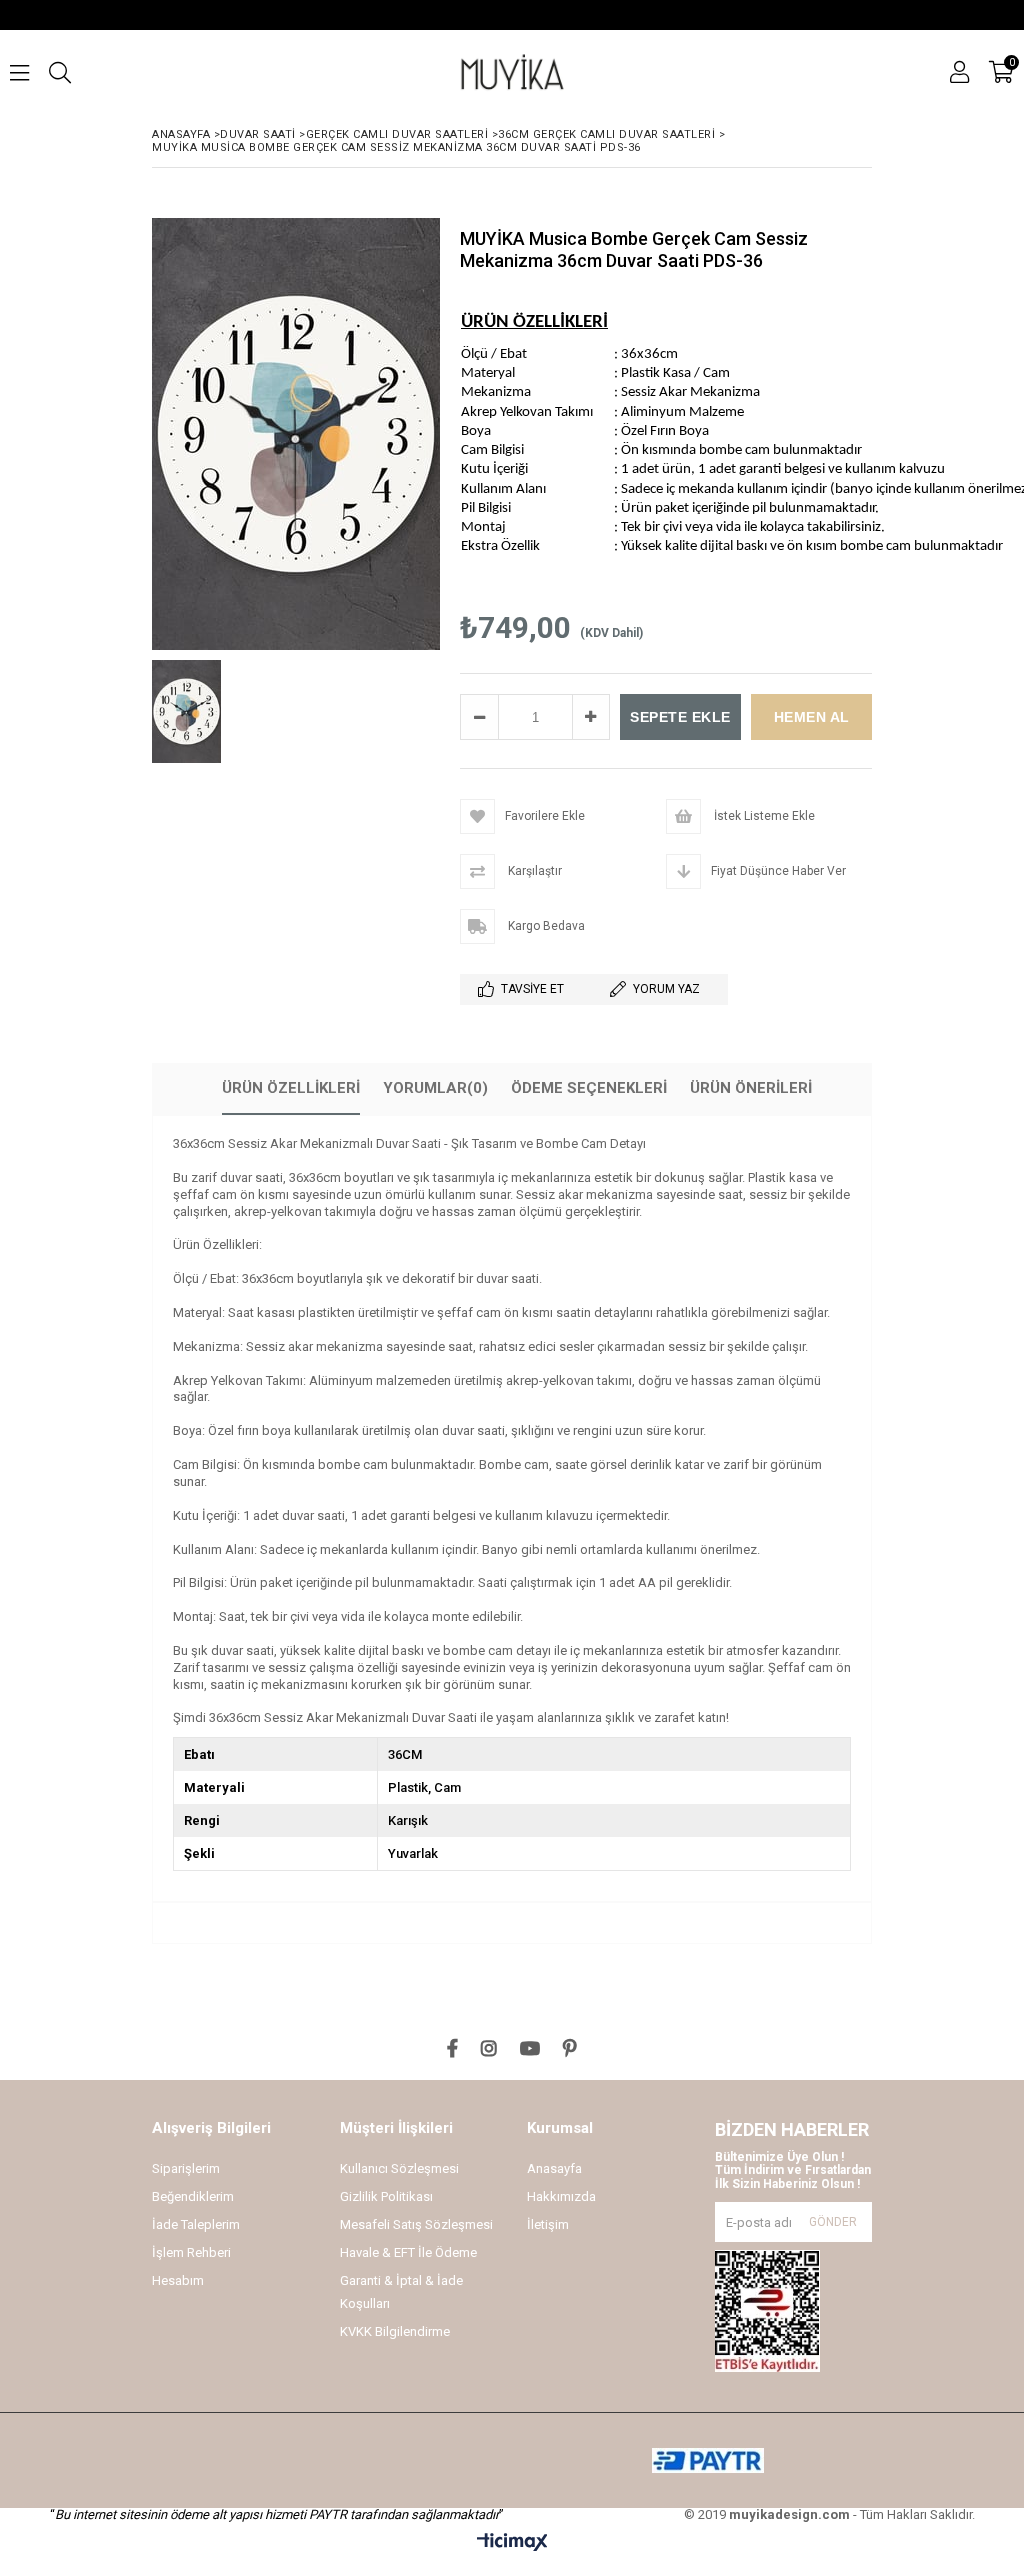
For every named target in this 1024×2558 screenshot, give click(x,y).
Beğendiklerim (193, 2196)
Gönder (833, 2222)
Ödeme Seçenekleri (589, 1088)
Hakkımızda (561, 2196)
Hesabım (178, 2280)
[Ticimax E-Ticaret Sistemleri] (512, 2543)
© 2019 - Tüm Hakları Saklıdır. (829, 2514)
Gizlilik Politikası (386, 2196)
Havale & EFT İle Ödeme (408, 2252)
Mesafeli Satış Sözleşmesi (416, 2224)
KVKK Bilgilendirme (395, 2331)
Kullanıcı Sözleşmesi (399, 2168)
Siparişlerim (186, 2168)
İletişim (548, 2224)
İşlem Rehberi (191, 2252)
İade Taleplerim (196, 2224)
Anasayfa (554, 2168)
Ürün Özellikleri (291, 1088)
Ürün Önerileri (751, 1088)
